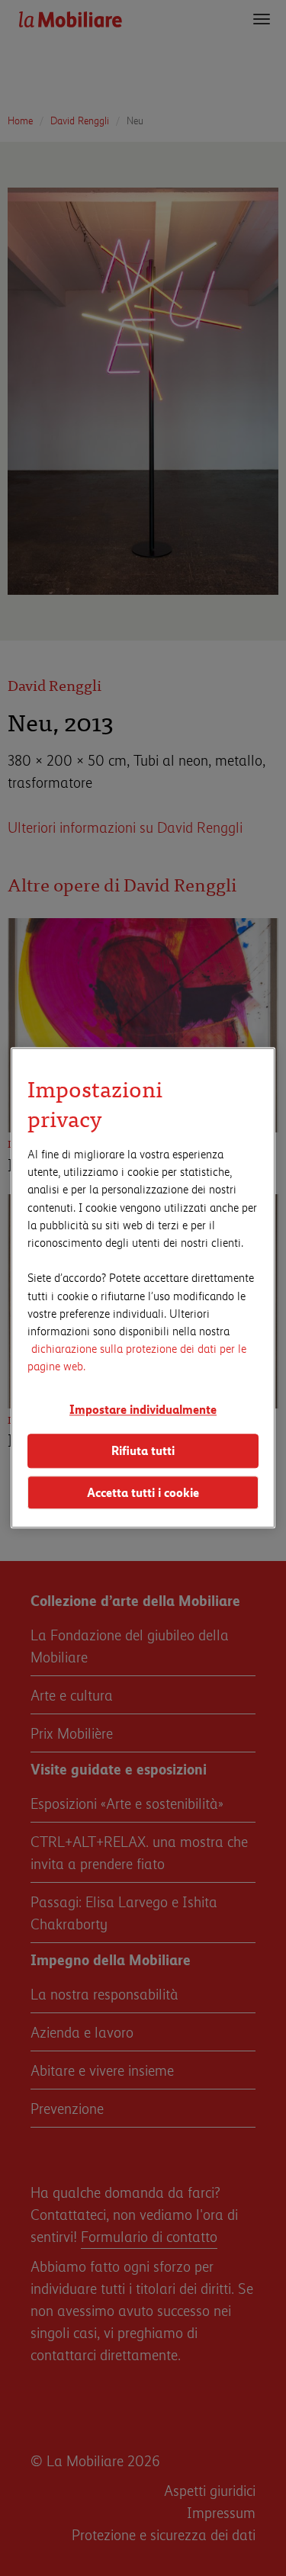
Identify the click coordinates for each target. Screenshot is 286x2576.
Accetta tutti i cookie (143, 1492)
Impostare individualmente (143, 1410)
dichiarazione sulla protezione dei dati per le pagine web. (137, 1357)
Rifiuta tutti (143, 1450)
